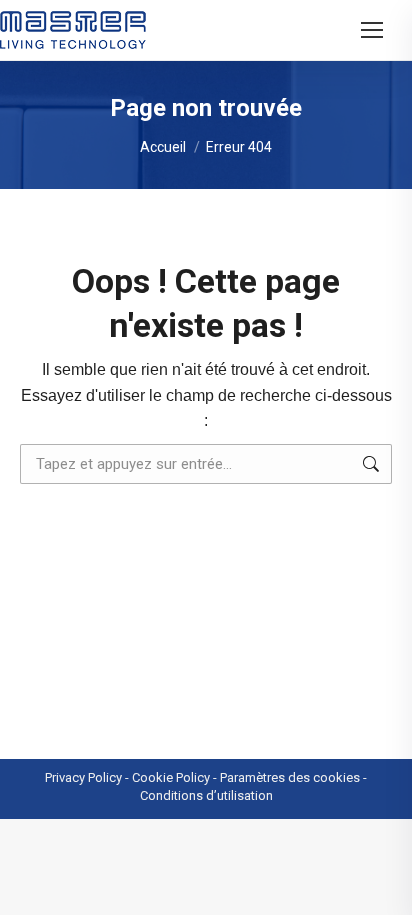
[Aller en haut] (382, 885)
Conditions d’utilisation (206, 795)
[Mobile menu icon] (372, 30)
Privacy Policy (83, 777)
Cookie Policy (171, 777)
